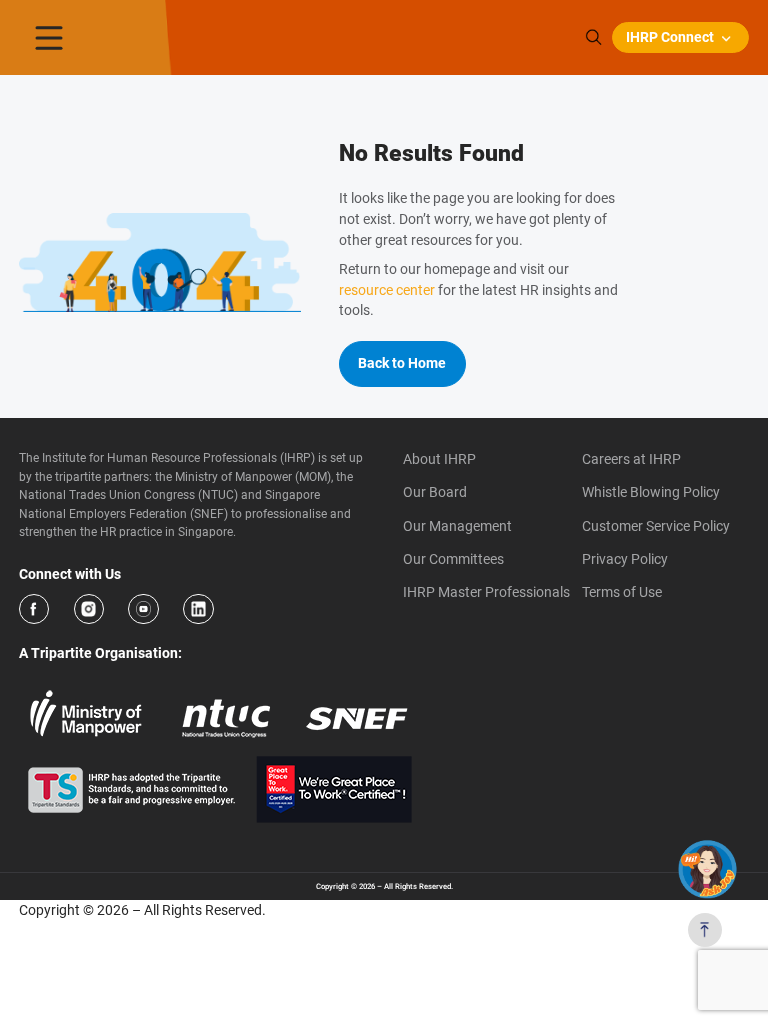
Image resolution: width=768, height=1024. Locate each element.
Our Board (435, 492)
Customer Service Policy (656, 526)
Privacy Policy (625, 559)
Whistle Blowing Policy (651, 492)
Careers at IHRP (631, 459)
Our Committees (453, 559)
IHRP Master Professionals (486, 592)
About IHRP (439, 459)
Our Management (457, 526)
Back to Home (402, 363)
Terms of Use (622, 592)
